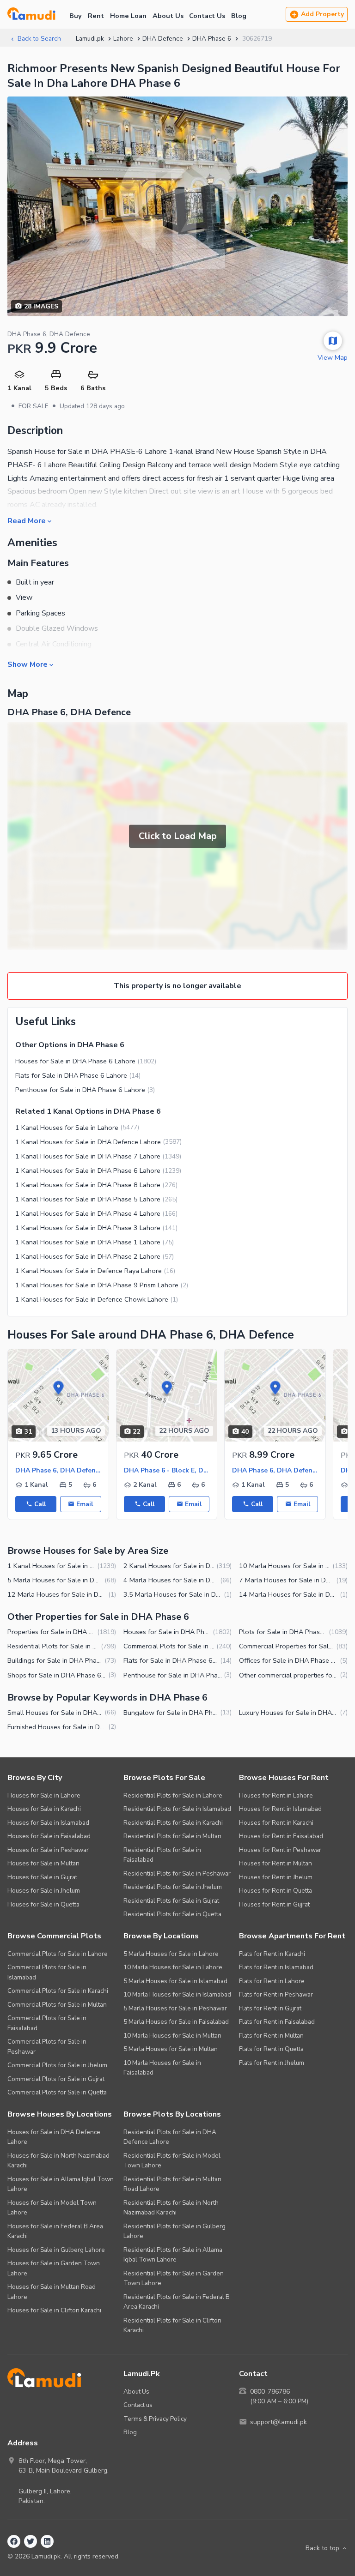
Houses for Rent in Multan (275, 1863)
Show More (28, 664)
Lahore (123, 39)
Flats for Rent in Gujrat (270, 2008)
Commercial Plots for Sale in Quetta (57, 2092)
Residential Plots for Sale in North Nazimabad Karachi (171, 2208)
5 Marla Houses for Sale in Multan (171, 2049)
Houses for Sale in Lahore (44, 1795)
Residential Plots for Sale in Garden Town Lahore (174, 2278)
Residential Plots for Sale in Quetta (172, 1914)
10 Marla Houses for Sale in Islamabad (177, 1994)
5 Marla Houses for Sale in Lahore (171, 1954)
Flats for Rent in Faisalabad (277, 2022)
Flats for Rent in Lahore (272, 1981)
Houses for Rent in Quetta (275, 1891)
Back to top (322, 2548)
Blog (239, 16)
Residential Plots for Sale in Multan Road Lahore (172, 2184)
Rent (96, 16)
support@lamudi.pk (278, 2422)
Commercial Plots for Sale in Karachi (58, 1991)
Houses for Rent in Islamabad (280, 1809)
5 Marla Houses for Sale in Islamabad (175, 1981)
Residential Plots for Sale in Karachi (173, 1823)
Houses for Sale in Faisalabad (49, 1836)
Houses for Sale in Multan (43, 1863)
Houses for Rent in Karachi (276, 1823)
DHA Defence (163, 39)
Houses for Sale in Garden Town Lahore (54, 2268)
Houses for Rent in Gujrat (274, 1904)
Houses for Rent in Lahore (276, 1795)
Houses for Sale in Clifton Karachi (54, 2310)
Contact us (138, 2405)
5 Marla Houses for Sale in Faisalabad (176, 2022)
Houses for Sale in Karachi (44, 1809)
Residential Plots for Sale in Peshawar (177, 1873)
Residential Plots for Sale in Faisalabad (162, 1855)
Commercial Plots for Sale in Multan (57, 2005)
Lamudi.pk (90, 39)
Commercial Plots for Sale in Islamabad (47, 1972)
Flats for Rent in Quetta (271, 2049)
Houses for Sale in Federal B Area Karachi (55, 2231)
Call (40, 1504)
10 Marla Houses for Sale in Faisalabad (162, 2068)
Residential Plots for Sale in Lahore (173, 1795)
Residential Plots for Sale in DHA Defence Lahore (170, 2137)
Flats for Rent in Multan (271, 2036)
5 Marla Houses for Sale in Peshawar (175, 2008)
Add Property (322, 14)
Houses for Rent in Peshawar (280, 1850)
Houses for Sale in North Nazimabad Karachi (58, 2161)
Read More (27, 520)
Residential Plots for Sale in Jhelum (173, 1887)
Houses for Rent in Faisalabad (281, 1836)
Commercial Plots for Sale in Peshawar (47, 2047)
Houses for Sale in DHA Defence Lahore (54, 2137)
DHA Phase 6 (212, 39)
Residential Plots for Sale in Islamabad (177, 1809)
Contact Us (207, 16)
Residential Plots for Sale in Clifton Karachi (172, 2326)
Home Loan (128, 16)
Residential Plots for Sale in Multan (172, 1836)
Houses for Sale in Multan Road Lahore (52, 2292)
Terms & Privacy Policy (155, 2419)
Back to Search (39, 39)
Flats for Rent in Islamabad (276, 1967)
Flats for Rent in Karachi (272, 1954)
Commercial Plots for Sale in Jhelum (57, 2065)
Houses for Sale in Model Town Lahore (52, 2208)
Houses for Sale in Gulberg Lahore (56, 2250)
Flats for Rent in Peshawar (276, 1994)
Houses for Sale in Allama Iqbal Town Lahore (61, 2184)
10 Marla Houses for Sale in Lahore (173, 1967)
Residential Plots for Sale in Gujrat (171, 1901)
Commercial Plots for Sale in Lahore (58, 1954)
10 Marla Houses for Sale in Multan (172, 2036)
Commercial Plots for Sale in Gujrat (56, 2079)
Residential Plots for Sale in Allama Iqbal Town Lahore (173, 2255)
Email (85, 1504)
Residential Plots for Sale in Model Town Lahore (172, 2161)
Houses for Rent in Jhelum (276, 1877)
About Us (168, 16)
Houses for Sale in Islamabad (48, 1823)
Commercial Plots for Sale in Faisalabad (47, 2023)
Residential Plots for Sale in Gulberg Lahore (174, 2231)
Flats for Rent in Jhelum (272, 2063)
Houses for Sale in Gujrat (42, 1877)
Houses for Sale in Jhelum (44, 1891)
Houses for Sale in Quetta (43, 1904)
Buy (76, 16)
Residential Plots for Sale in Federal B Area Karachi (177, 2302)
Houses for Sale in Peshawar (48, 1850)
